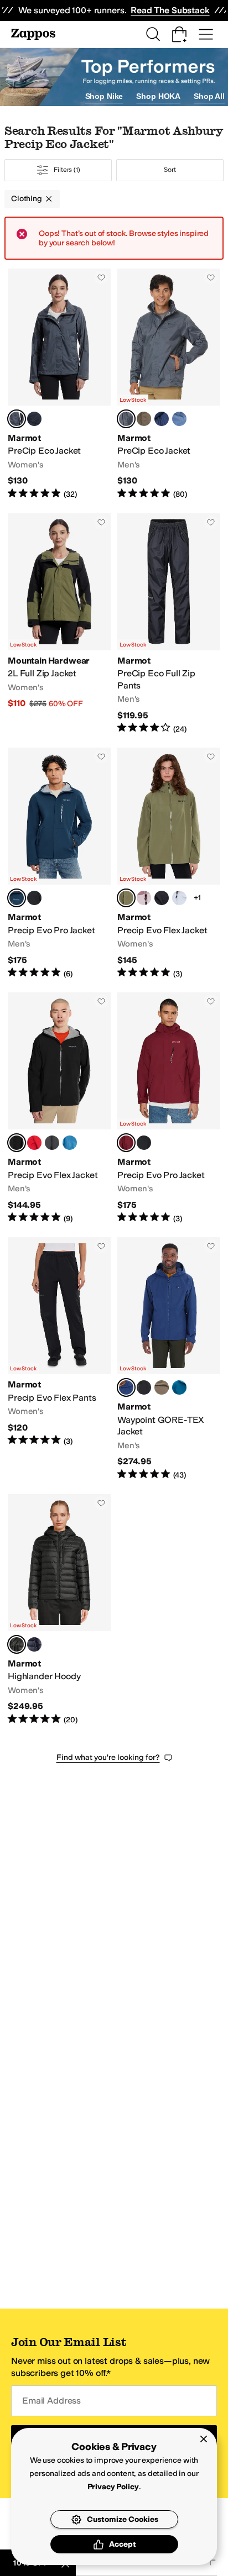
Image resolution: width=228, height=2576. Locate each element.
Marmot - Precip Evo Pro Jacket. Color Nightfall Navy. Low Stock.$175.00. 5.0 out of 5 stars (59, 863)
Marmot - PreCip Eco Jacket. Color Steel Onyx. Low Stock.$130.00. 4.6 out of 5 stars (169, 384)
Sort (170, 170)
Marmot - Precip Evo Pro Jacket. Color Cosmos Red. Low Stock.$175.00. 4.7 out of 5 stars (169, 1108)
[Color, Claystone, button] (162, 1387)
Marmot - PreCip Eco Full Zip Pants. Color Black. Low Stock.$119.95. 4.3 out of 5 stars (169, 624)
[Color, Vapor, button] (179, 898)
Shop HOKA (158, 96)
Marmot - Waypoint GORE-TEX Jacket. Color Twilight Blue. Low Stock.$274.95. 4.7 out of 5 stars (169, 1359)
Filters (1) (67, 170)
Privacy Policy (113, 2487)
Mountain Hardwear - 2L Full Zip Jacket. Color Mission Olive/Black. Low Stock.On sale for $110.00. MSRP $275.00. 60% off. (59, 624)
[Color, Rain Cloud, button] (179, 419)
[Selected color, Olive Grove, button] (126, 898)
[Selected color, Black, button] (17, 1143)
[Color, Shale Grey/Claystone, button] (144, 419)
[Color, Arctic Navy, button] (162, 419)
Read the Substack (170, 10)
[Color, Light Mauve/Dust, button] (144, 898)
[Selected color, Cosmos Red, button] (126, 1143)
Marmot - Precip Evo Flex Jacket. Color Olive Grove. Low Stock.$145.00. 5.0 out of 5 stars (169, 863)
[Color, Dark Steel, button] (52, 1143)
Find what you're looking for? (108, 1757)
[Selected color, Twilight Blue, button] (126, 1387)
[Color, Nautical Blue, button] (70, 1143)
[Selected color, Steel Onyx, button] (17, 419)
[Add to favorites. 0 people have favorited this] (101, 277)
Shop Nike (104, 96)
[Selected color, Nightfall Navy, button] (17, 898)
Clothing (27, 199)
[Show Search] (153, 34)
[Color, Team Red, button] (34, 1143)
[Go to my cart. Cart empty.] (179, 34)
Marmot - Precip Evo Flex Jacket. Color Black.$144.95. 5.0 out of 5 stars (59, 1108)
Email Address (51, 2401)
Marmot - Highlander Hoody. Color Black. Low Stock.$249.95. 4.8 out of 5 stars (59, 1610)
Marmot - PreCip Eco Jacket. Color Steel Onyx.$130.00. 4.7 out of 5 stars (59, 384)
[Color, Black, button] (34, 419)
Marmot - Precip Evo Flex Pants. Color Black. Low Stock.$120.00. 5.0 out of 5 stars (59, 1359)
